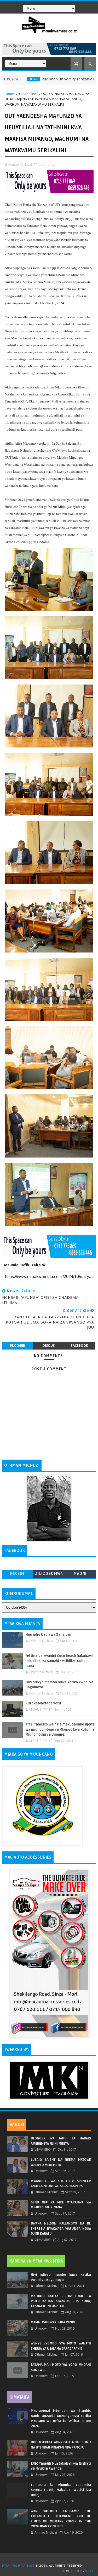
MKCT (89, 2571)
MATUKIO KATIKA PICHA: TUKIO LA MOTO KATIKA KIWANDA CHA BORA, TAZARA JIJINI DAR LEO (61, 2301)
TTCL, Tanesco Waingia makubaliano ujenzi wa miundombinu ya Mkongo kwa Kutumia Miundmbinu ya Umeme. (60, 1730)
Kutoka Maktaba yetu (43, 1703)
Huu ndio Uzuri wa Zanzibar (48, 1635)
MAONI (80, 1574)
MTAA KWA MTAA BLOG (18, 2566)
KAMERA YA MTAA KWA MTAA (36, 2261)
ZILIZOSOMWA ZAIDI (49, 1575)
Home (9, 94)
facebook (79, 1345)
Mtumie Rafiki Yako (23, 1265)
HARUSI (17, 2125)
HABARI (7, 79)
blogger (18, 1345)
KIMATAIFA (19, 2397)
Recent (18, 1574)
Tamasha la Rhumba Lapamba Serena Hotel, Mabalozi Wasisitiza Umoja (61, 2490)
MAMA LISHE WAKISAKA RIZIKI (53, 2322)
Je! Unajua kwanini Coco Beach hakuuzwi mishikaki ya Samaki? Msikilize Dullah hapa (59, 1661)
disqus (49, 1345)
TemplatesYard (51, 2559)
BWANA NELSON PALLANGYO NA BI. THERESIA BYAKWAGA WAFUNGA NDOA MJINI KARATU (61, 2229)
